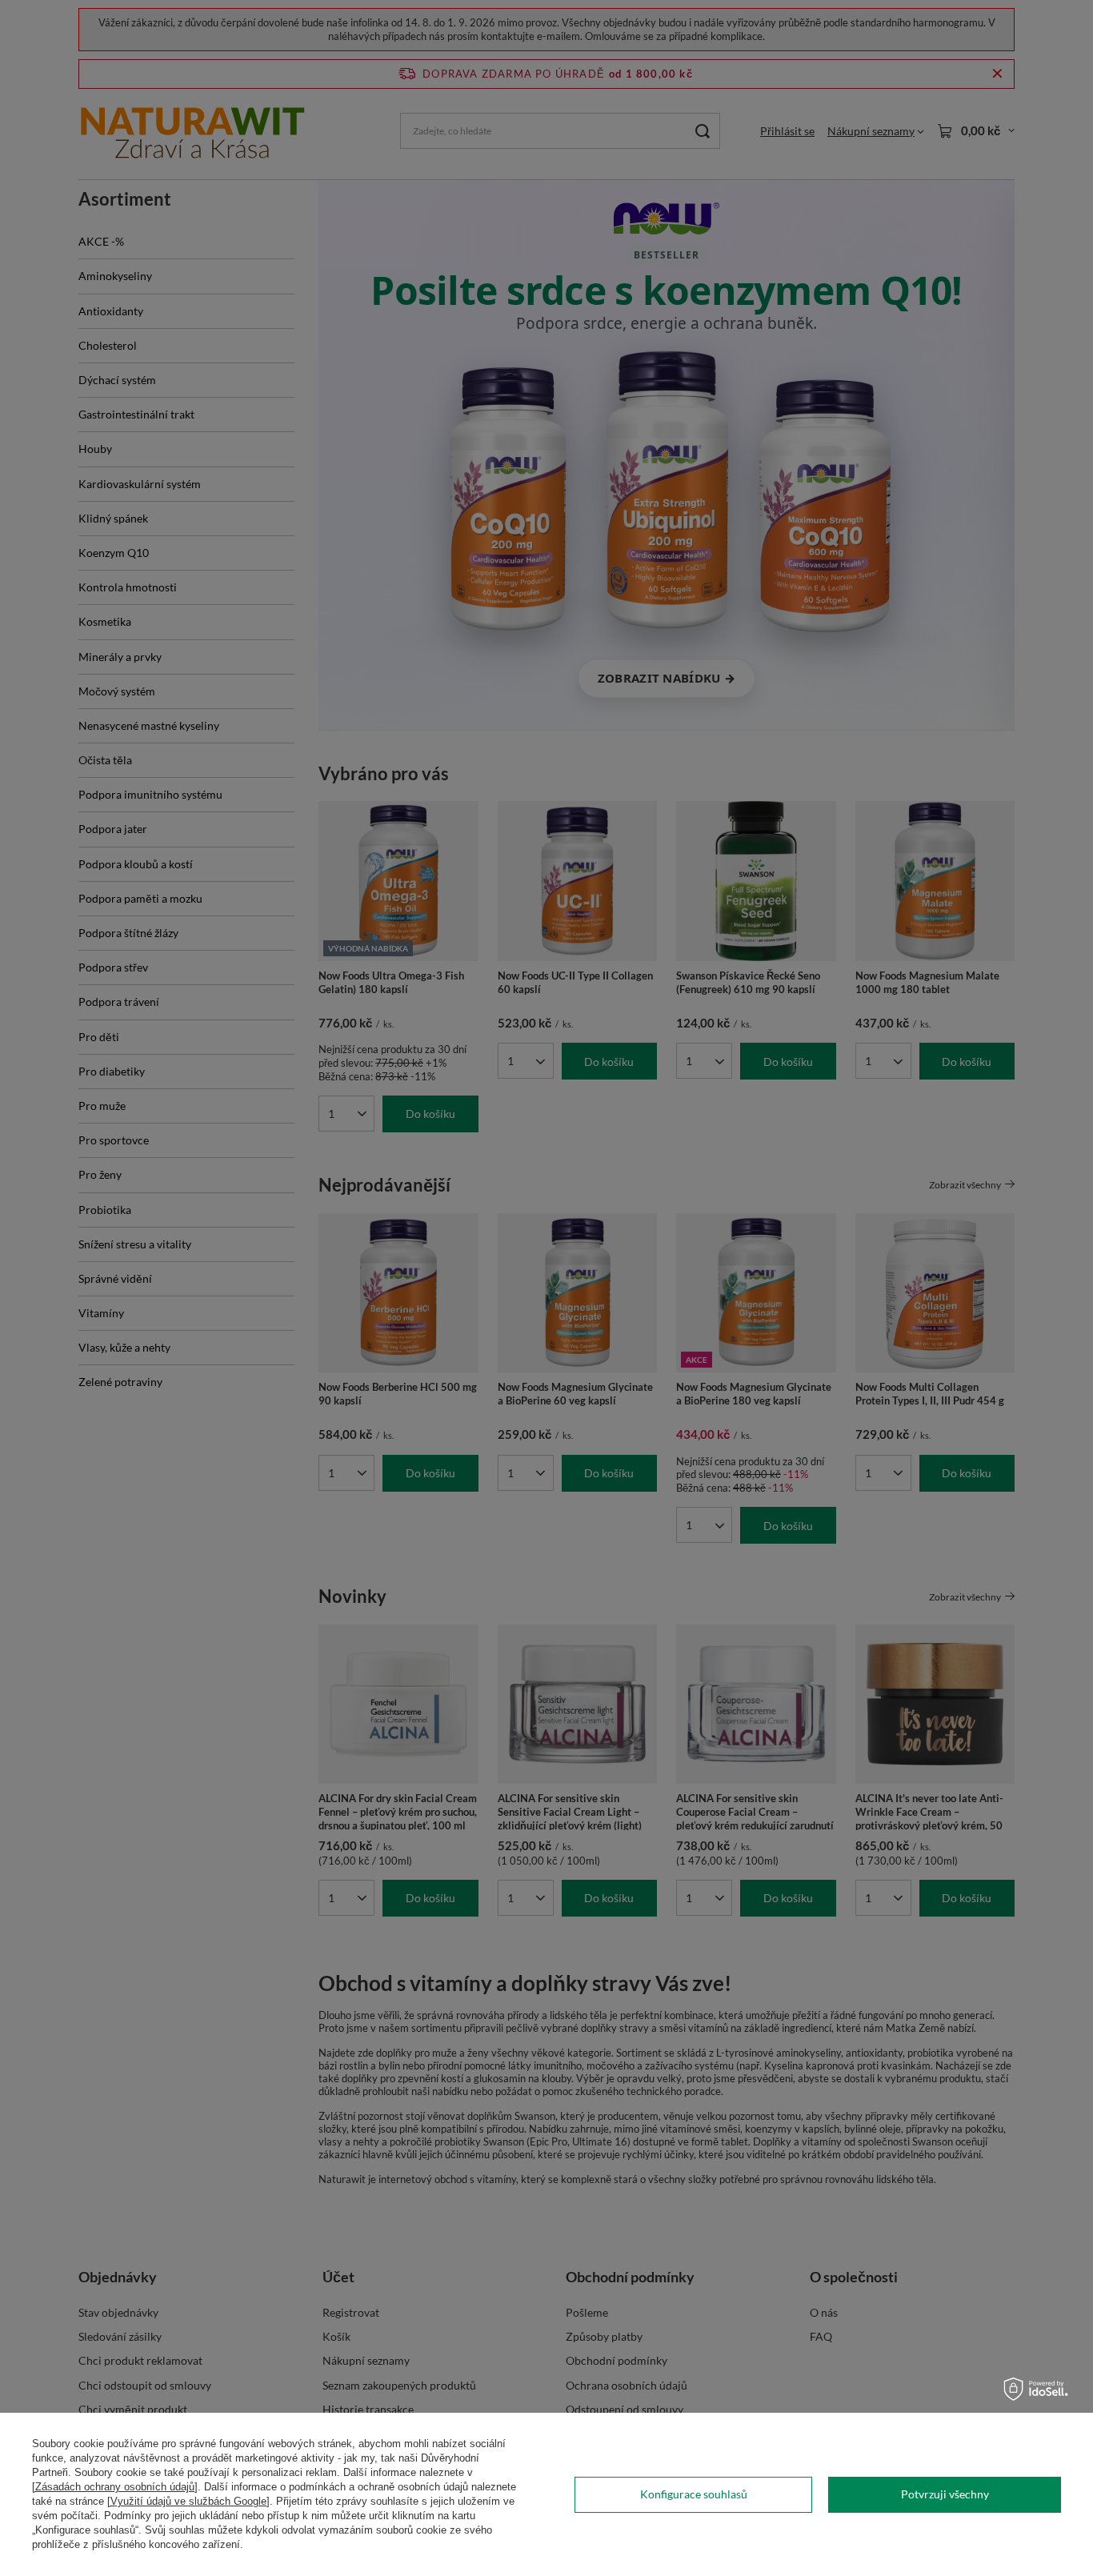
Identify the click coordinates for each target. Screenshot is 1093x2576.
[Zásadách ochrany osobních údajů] (115, 2487)
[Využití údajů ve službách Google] (188, 2501)
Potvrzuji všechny (945, 2494)
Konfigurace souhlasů (694, 2494)
